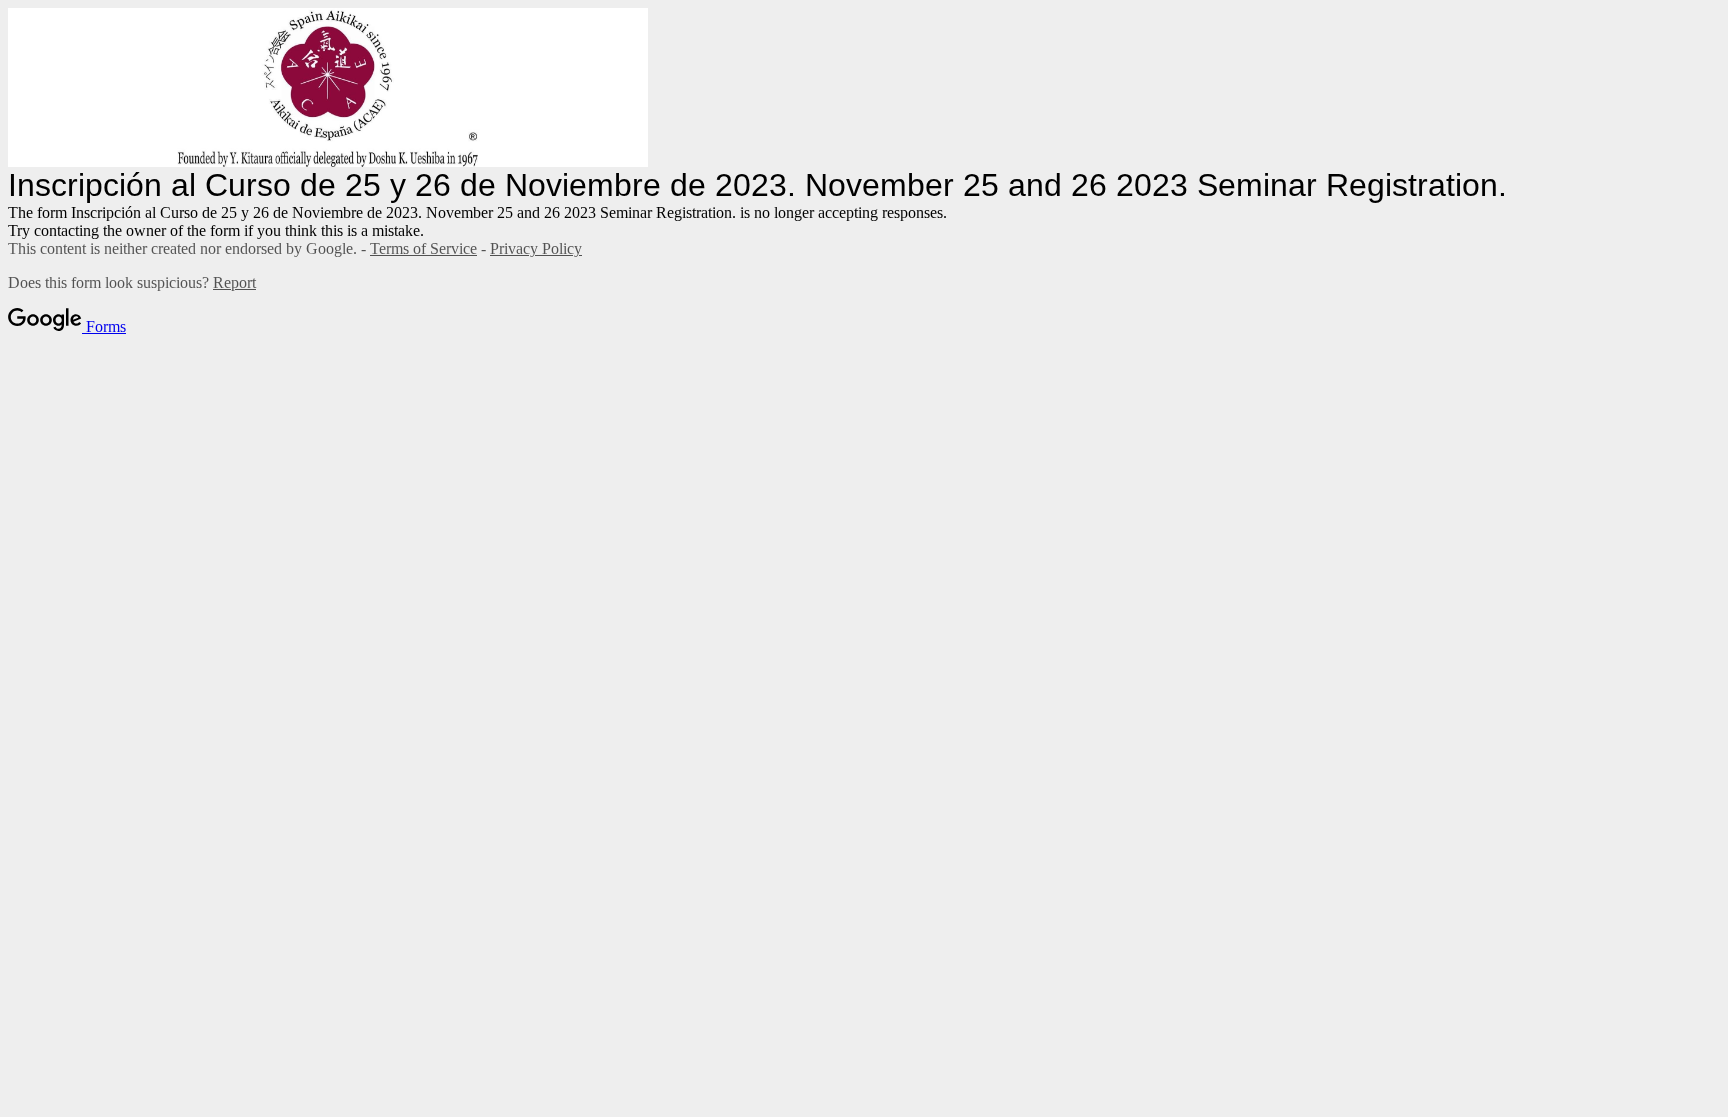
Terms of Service (423, 248)
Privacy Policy (536, 248)
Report (234, 282)
